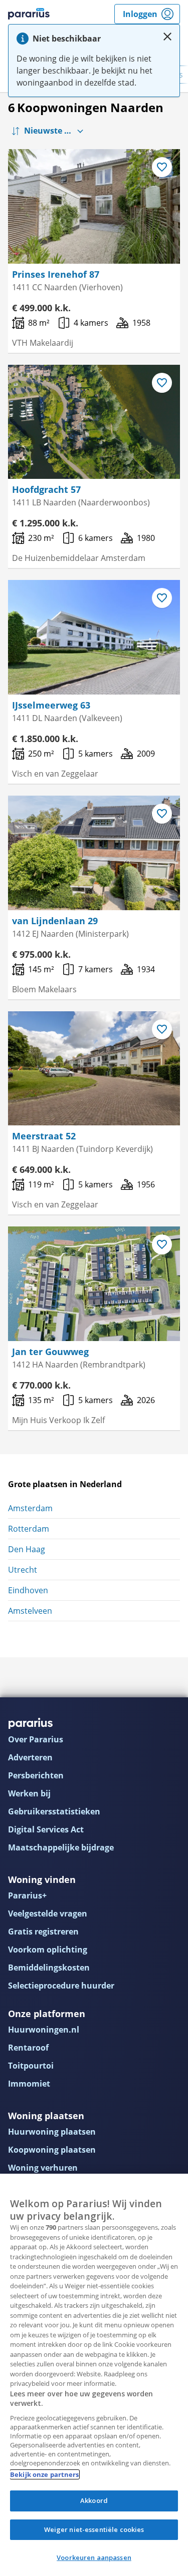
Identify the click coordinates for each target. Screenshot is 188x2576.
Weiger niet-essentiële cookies (94, 2529)
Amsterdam (30, 1508)
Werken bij (29, 1793)
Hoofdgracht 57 (46, 489)
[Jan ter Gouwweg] (94, 1284)
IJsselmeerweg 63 (51, 705)
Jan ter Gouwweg (50, 1352)
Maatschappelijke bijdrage (61, 1847)
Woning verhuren (43, 2168)
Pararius (29, 14)
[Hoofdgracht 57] (94, 422)
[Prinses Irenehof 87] (94, 206)
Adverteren (30, 1757)
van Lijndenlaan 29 (55, 921)
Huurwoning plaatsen (52, 2132)
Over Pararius (36, 1739)
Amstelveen (30, 1611)
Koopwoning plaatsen (52, 2150)
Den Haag (27, 1549)
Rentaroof (28, 2048)
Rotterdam (29, 1529)
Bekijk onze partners (45, 2474)
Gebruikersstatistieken (54, 1811)
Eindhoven (28, 1590)
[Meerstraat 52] (94, 1069)
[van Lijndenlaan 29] (94, 853)
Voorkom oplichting (48, 1950)
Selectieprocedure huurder (61, 1986)
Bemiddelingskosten (49, 1968)
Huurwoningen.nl (44, 2030)
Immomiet (29, 2084)
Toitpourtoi (31, 2066)
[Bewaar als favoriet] (162, 167)
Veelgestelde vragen (48, 1913)
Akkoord (94, 2500)
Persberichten (36, 1775)
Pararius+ (27, 1895)
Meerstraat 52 (44, 1136)
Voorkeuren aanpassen (94, 2557)
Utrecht (23, 1570)
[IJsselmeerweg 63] (94, 637)
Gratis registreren (43, 1931)
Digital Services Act (46, 1829)
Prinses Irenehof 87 (56, 274)
